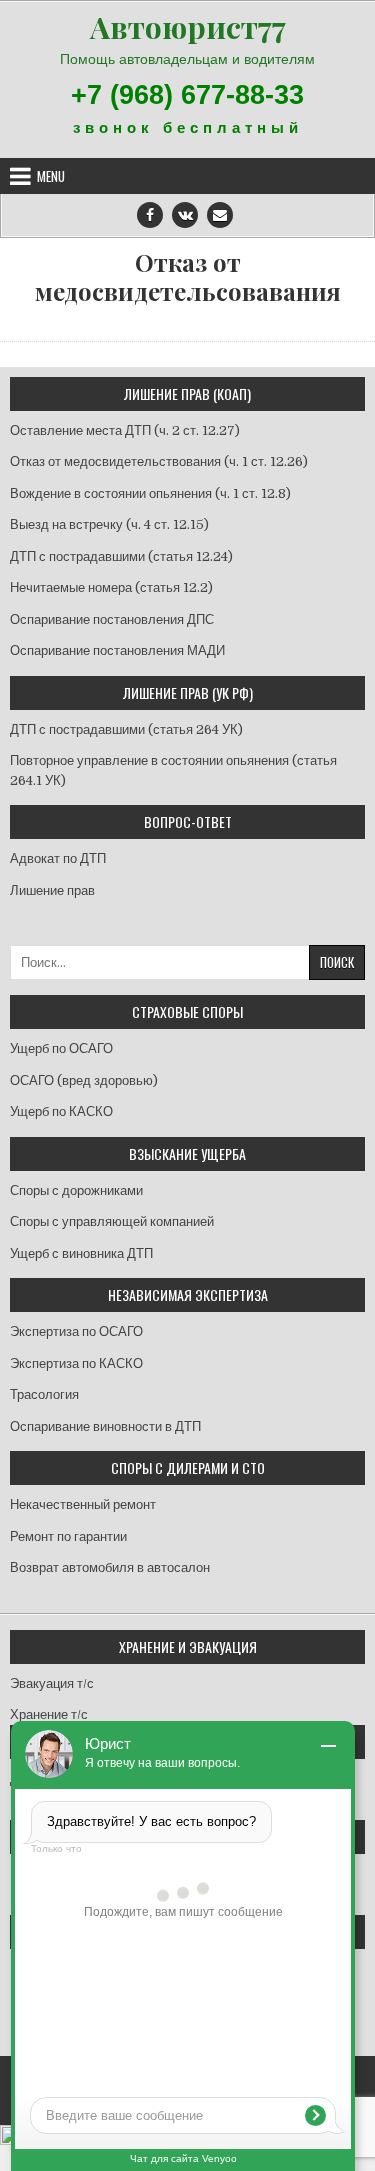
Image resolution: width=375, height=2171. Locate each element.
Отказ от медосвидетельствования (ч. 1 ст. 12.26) (159, 461)
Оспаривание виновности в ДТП (105, 1426)
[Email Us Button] (220, 215)
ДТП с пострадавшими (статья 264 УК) (126, 729)
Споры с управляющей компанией (112, 1221)
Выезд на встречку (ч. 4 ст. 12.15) (109, 524)
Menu (51, 176)
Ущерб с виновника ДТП (81, 1253)
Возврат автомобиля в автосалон (110, 1567)
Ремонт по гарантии (68, 1536)
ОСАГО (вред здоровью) (84, 1080)
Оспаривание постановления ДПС (112, 619)
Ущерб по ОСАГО (61, 1048)
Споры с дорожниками (76, 1190)
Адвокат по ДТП (58, 858)
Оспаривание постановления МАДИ (117, 650)
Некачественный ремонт (83, 1504)
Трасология (44, 1394)
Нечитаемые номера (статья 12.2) (111, 587)
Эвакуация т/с (52, 1683)
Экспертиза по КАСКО (76, 1363)
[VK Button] (185, 215)
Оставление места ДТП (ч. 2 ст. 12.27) (125, 430)
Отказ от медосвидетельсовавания (188, 277)
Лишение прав (52, 890)
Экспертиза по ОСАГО (76, 1331)
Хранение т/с (49, 1714)
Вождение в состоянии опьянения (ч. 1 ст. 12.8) (150, 493)
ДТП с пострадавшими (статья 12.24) (121, 556)
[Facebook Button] (150, 215)
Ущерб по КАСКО (61, 1111)
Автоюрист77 (188, 27)
